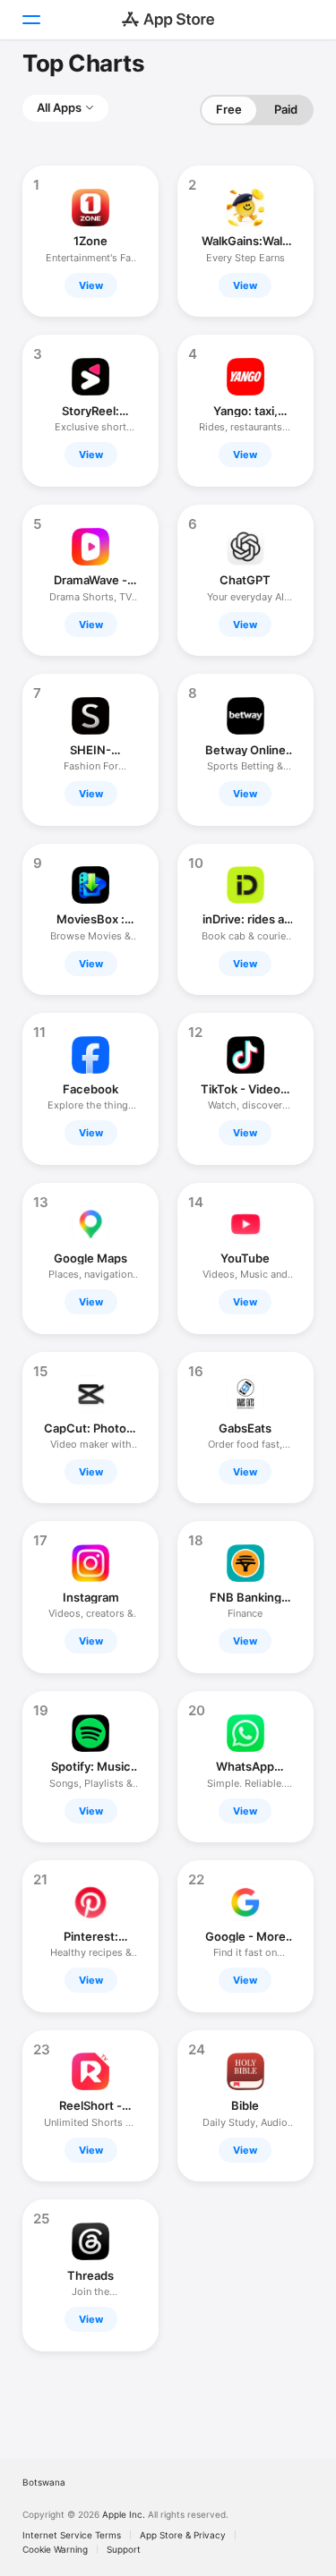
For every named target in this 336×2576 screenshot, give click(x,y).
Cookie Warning (55, 2549)
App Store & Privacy (183, 2535)
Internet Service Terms (72, 2535)
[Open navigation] (30, 20)
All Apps (59, 107)
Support (124, 2549)
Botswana (44, 2482)
